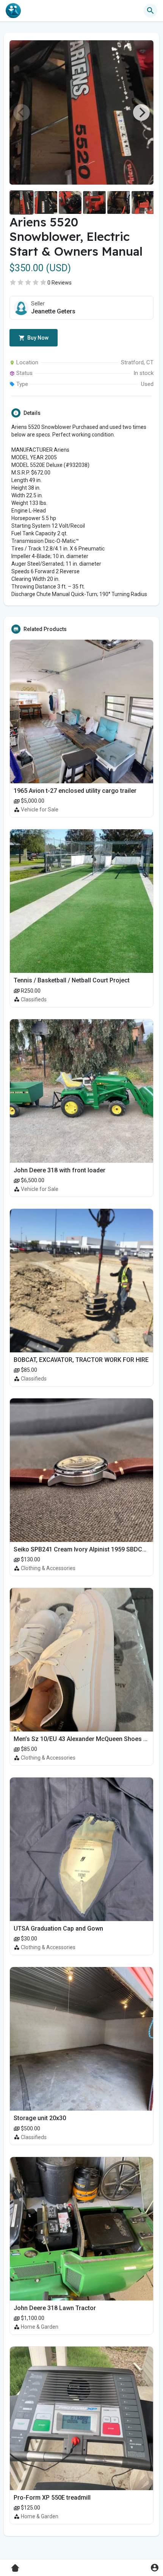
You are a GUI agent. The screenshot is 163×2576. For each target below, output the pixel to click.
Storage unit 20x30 (40, 2118)
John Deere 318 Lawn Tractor (55, 2308)
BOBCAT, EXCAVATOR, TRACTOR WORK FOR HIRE (81, 1360)
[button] (154, 2567)
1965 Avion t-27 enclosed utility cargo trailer (75, 791)
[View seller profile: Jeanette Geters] (21, 308)
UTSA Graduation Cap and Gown (58, 1928)
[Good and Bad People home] (13, 11)
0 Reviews (60, 283)
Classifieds (34, 999)
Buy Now (37, 338)
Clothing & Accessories (48, 1568)
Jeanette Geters (53, 311)
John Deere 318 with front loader (60, 1170)
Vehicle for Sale (40, 810)
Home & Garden (40, 2327)
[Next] (141, 112)
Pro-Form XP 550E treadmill (52, 2498)
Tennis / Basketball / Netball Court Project (72, 980)
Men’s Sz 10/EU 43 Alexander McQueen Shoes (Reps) (88, 1739)
